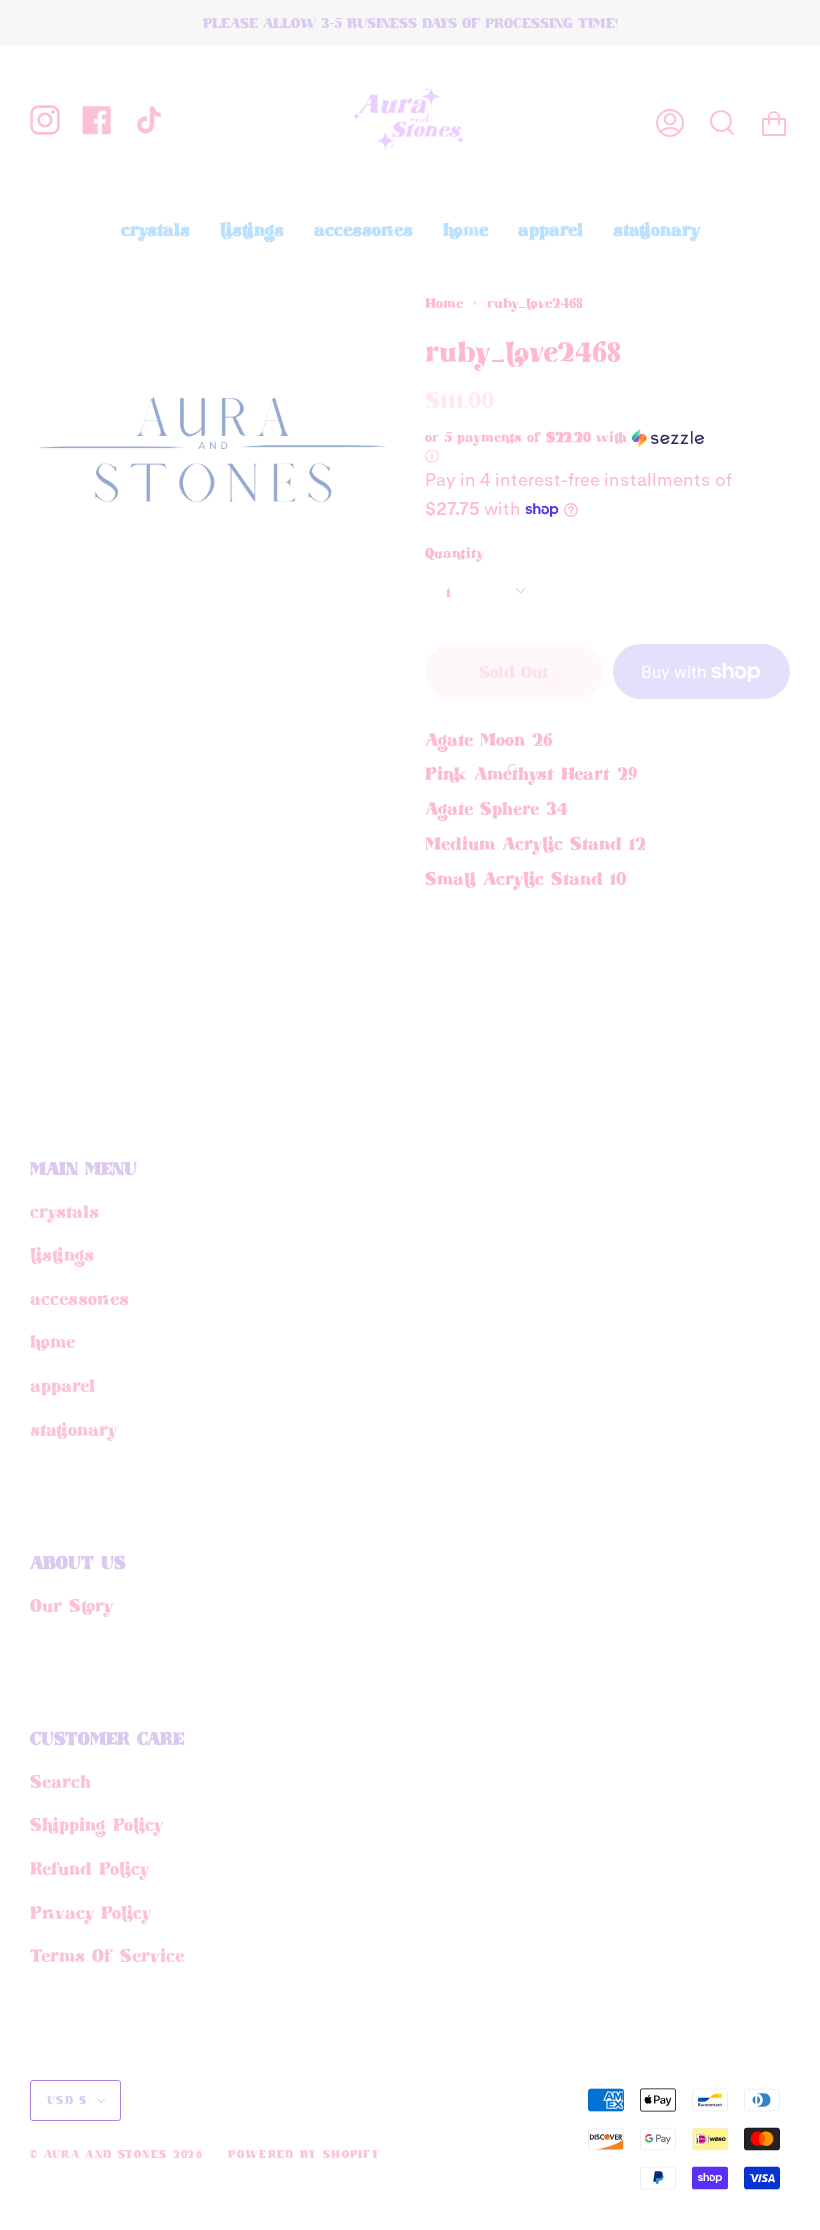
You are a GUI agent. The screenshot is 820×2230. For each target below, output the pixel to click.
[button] (572, 447)
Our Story (71, 1605)
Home (444, 303)
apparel (62, 1385)
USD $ (67, 2100)
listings (62, 1254)
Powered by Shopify (304, 2154)
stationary (73, 1429)
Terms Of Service (107, 1955)
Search (60, 1781)
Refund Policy (89, 1868)
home (52, 1341)
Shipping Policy (96, 1824)
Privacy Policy (90, 1912)
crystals (64, 1211)
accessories (79, 1298)
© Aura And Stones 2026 (116, 2154)
